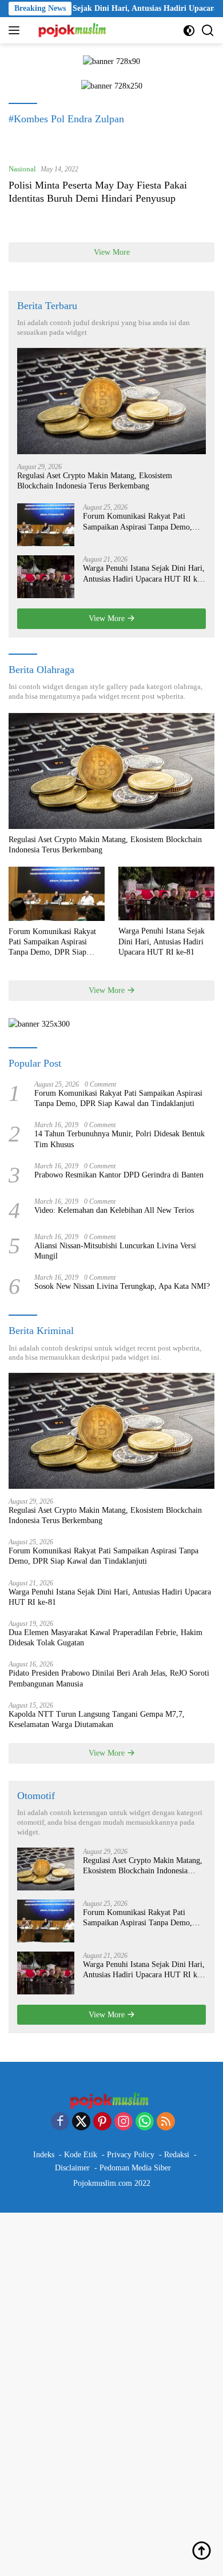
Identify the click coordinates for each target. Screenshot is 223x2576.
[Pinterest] (102, 2122)
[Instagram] (124, 2122)
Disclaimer (72, 2168)
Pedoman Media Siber (135, 2168)
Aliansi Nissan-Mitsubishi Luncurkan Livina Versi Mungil (115, 1251)
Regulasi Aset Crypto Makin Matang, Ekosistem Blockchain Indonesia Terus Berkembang (95, 481)
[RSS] (166, 2122)
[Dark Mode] (189, 31)
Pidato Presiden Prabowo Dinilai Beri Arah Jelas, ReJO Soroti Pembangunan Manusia (109, 1678)
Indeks (44, 2155)
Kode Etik (81, 2155)
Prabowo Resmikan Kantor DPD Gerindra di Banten (119, 1175)
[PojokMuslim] (73, 30)
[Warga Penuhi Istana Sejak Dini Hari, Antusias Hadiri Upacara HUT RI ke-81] (46, 577)
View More (112, 252)
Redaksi (177, 2155)
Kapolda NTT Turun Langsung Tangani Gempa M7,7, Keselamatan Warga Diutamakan (97, 1719)
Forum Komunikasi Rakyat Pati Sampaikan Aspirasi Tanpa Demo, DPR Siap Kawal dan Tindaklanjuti (140, 522)
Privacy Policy (131, 2155)
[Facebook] (60, 2122)
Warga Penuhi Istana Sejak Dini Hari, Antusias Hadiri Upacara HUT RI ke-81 (144, 574)
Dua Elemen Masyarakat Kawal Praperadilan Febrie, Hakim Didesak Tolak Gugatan (105, 1638)
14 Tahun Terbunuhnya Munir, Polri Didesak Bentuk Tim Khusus (120, 1139)
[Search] (208, 31)
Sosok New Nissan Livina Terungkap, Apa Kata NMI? (122, 1286)
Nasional (22, 169)
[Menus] (16, 30)
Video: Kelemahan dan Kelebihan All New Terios (114, 1210)
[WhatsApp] (145, 2122)
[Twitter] (81, 2122)
